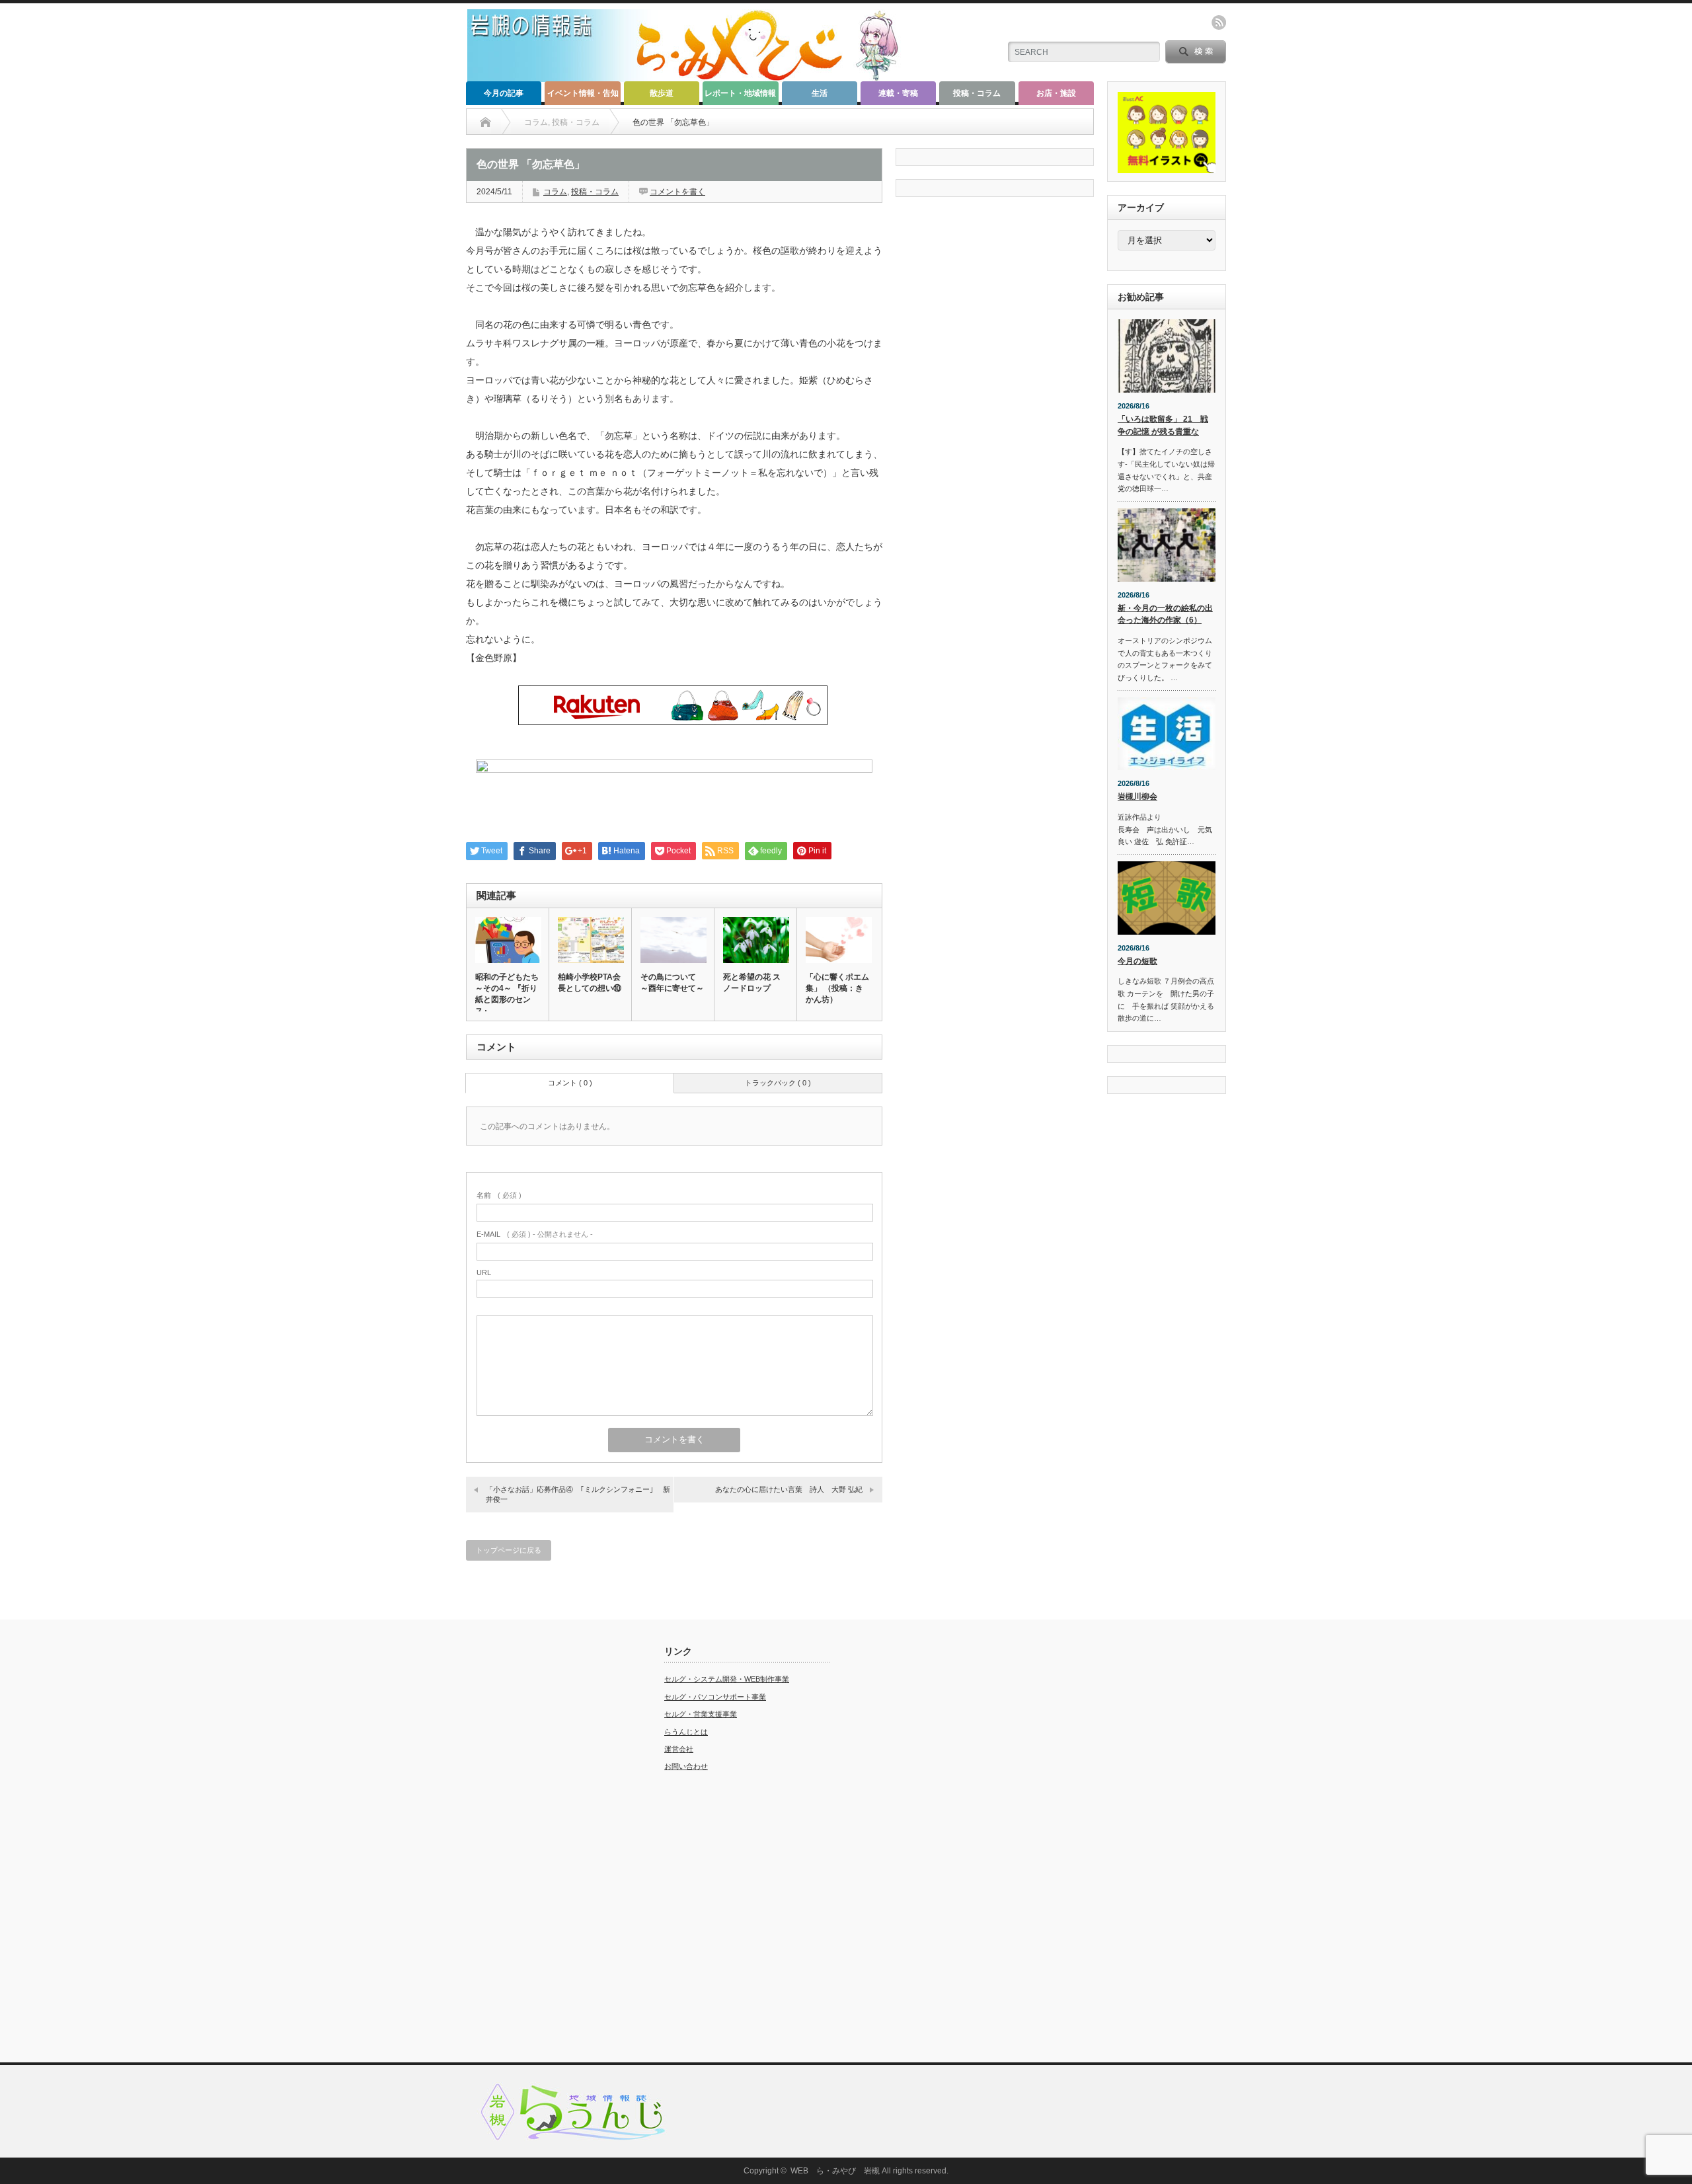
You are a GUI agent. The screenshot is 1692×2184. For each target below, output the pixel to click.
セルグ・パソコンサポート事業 (715, 1697)
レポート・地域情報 (740, 93)
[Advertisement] (549, 1844)
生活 (820, 93)
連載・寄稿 (898, 93)
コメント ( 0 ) (570, 1083)
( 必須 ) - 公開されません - (535, 1234)
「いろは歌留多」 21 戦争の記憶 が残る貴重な (1163, 425)
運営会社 (679, 1749)
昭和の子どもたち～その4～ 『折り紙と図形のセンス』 (507, 994)
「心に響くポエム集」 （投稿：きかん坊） (837, 988)
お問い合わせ (686, 1766)
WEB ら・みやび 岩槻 (835, 2171)
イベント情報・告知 (583, 93)
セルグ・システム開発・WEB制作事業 (727, 1679)
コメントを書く (677, 192)
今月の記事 (504, 93)
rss (1219, 22)
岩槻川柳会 (1137, 797)
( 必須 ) (499, 1195)
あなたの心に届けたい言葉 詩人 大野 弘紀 (789, 1489)
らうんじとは (686, 1732)
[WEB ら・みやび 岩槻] (690, 76)
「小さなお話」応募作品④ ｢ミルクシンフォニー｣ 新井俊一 (578, 1494)
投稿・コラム (977, 93)
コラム (555, 192)
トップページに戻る (509, 1550)
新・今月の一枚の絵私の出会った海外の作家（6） (1165, 614)
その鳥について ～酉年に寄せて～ (672, 983)
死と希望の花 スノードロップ (752, 983)
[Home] (485, 122)
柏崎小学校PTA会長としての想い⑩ (590, 983)
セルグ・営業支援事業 (701, 1714)
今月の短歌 (1137, 961)
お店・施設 (1056, 93)
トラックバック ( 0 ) (778, 1083)
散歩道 (662, 93)
